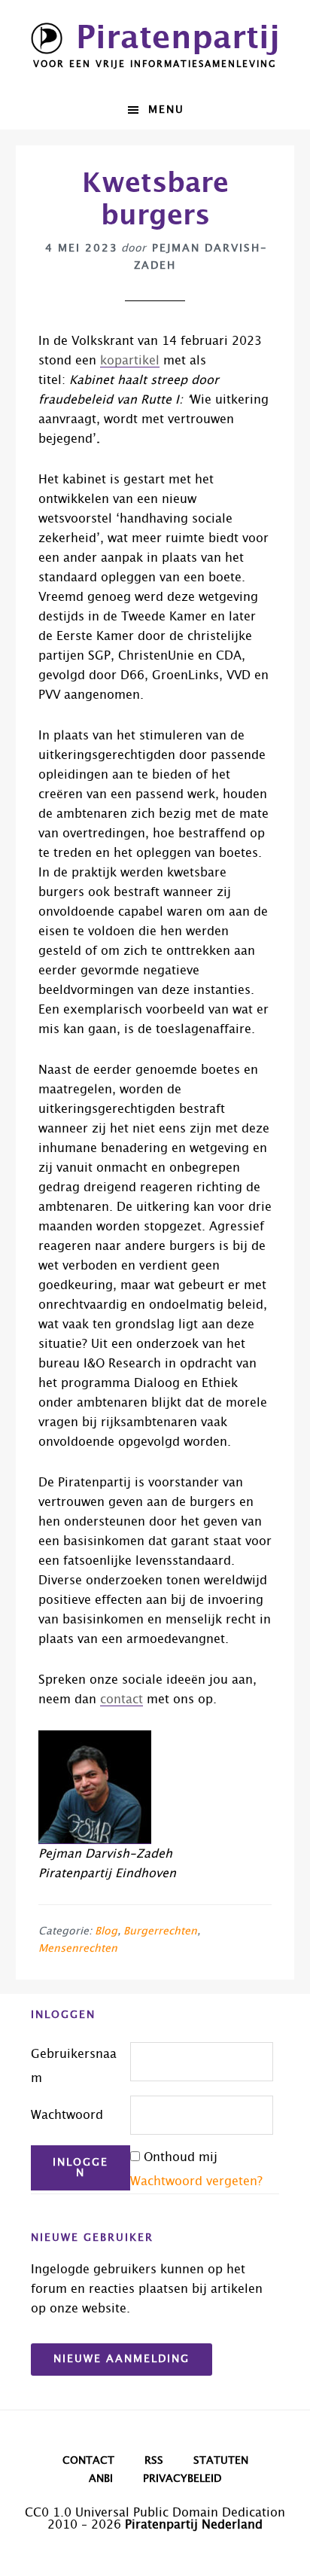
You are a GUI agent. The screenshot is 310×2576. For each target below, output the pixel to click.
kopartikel (130, 361)
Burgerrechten (160, 1931)
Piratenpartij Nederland (194, 2525)
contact (122, 1700)
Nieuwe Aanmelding (122, 2359)
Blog (106, 1931)
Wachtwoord (67, 2115)
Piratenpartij (178, 38)
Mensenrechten (78, 1949)
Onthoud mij (181, 2157)
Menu (166, 110)
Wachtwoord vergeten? (196, 2181)
